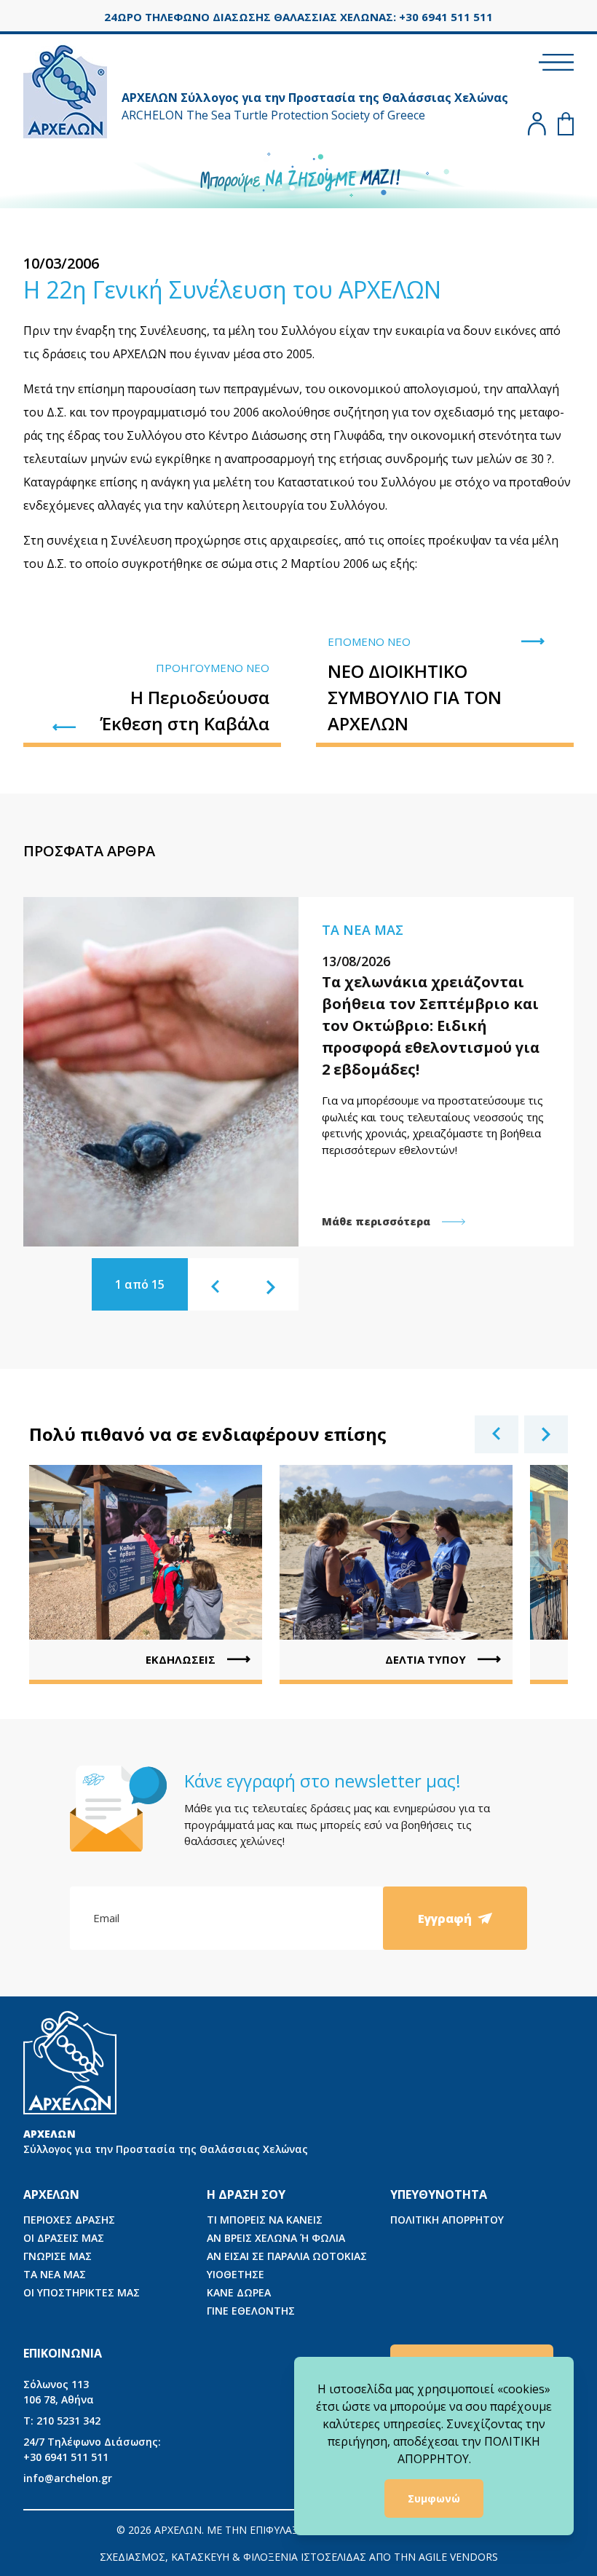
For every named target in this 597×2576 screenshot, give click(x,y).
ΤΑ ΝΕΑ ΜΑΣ (55, 2274)
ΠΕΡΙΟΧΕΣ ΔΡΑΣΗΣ (69, 2220)
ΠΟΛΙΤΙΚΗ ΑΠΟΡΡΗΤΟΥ (447, 2220)
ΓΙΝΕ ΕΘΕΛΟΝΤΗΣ (251, 2311)
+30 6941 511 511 (92, 2449)
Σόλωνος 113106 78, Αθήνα (59, 2392)
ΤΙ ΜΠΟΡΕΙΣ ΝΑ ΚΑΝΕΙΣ (265, 2220)
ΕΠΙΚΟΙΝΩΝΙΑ (63, 2353)
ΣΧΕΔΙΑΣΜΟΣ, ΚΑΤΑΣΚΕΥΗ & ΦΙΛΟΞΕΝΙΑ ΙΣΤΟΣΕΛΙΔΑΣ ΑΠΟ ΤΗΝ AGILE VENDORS (299, 2557)
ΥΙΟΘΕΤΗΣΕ (236, 2274)
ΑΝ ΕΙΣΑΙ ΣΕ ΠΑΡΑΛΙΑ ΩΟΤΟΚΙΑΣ (287, 2256)
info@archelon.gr (68, 2478)
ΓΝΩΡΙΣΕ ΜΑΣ (58, 2256)
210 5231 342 (62, 2421)
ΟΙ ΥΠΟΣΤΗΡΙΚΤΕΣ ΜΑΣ (82, 2292)
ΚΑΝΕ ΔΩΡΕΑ (239, 2292)
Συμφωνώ (434, 2498)
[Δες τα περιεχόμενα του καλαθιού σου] (566, 124)
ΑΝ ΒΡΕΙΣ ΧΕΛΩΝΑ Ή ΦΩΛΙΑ (276, 2238)
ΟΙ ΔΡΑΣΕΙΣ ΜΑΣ (64, 2238)
